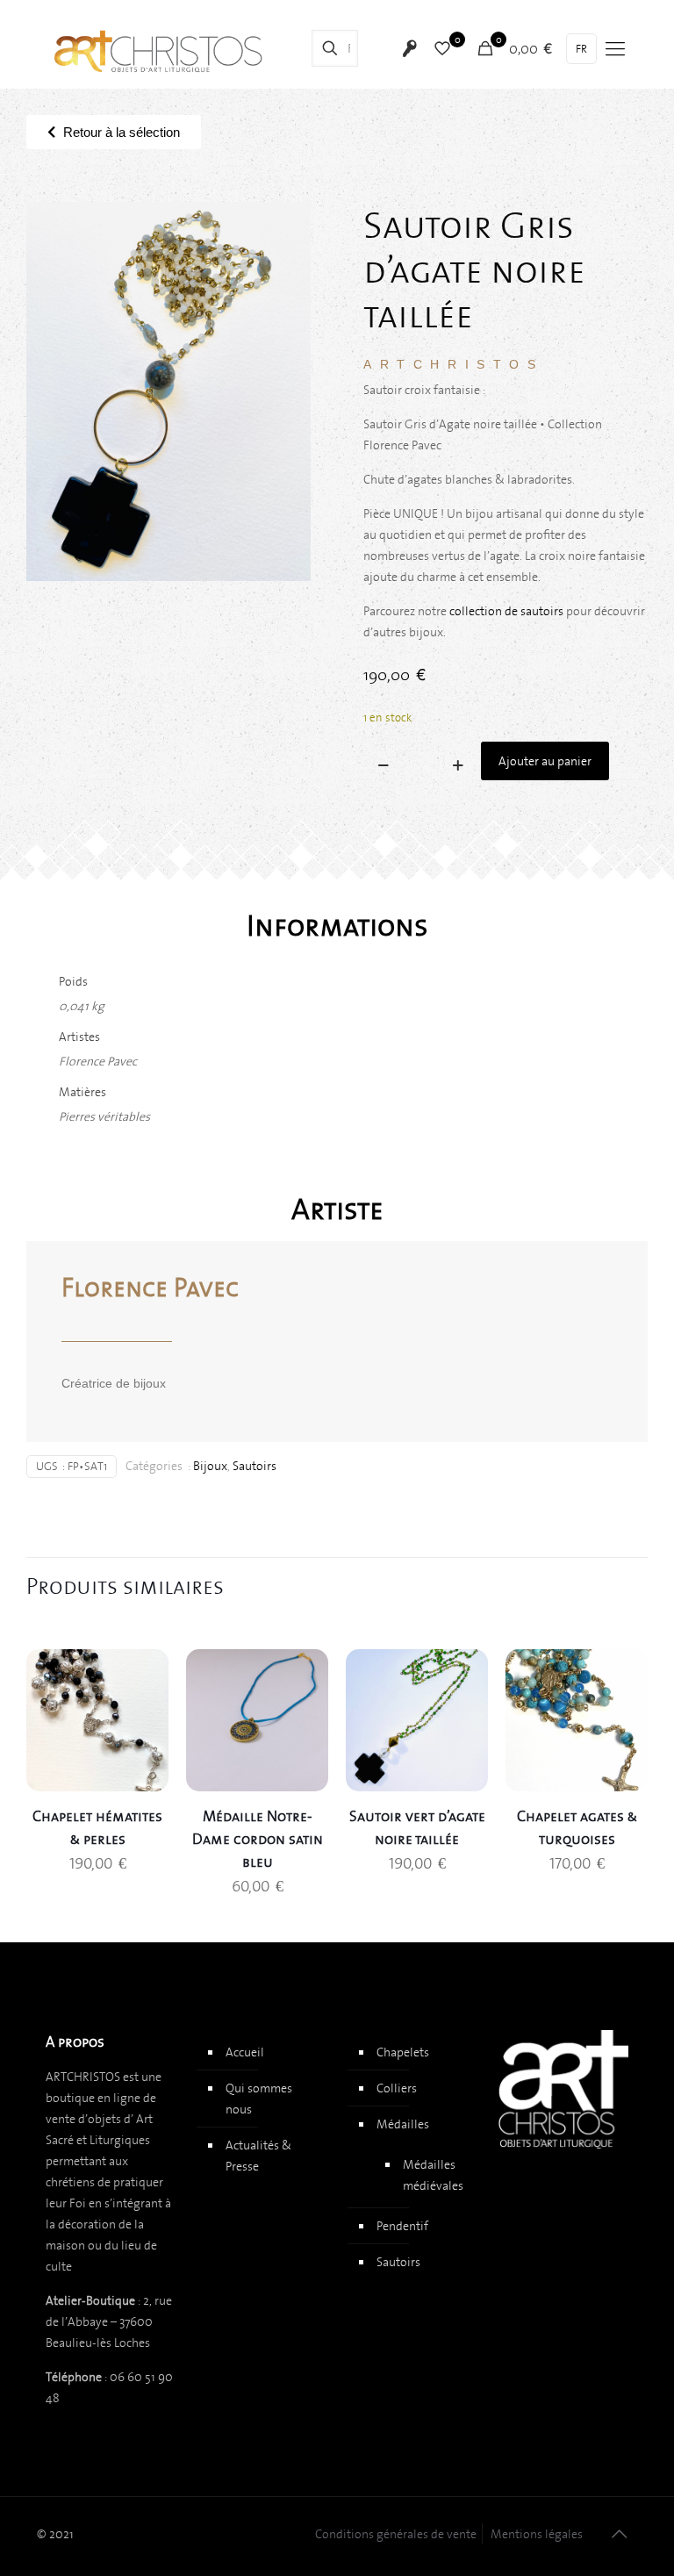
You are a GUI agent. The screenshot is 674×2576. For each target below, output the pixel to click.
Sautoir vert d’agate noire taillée (417, 1827)
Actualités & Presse (258, 2156)
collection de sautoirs (506, 611)
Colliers (397, 2088)
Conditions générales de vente (396, 2534)
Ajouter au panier (545, 761)
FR (581, 49)
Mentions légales (537, 2534)
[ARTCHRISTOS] (159, 48)
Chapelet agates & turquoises (577, 1827)
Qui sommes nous (259, 2099)
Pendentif (402, 2226)
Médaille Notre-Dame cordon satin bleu (258, 1839)
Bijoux (210, 1466)
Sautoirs (255, 1466)
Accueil (245, 2052)
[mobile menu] (615, 48)
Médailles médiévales (431, 2175)
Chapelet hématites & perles (97, 1827)
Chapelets (403, 2052)
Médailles (403, 2124)
